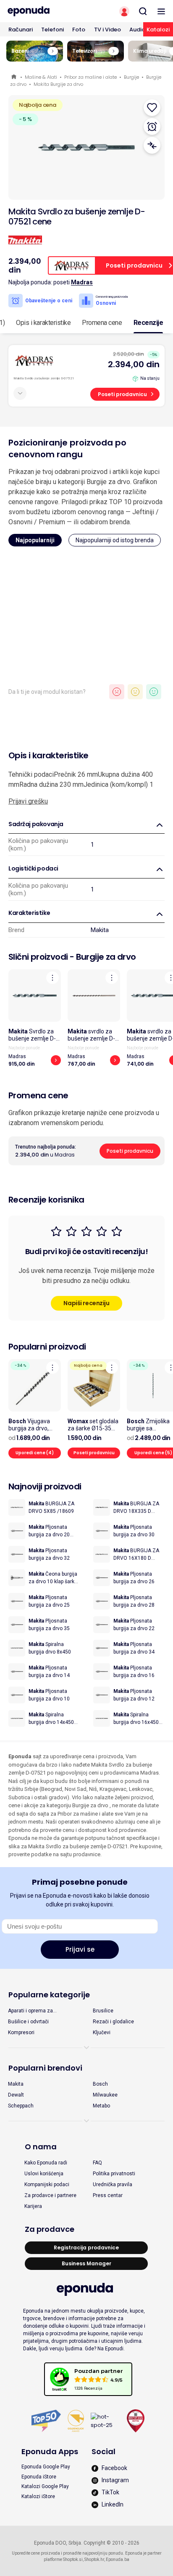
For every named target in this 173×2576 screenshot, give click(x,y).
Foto (79, 30)
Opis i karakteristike (43, 323)
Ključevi (102, 2032)
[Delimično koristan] (135, 692)
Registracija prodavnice (86, 2248)
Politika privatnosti (114, 2174)
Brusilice (103, 2011)
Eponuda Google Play (46, 2467)
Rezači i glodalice (113, 2022)
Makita (100, 930)
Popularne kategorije (49, 1995)
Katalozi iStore (38, 2496)
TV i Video (107, 30)
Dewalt (16, 2095)
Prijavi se (80, 1949)
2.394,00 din (134, 364)
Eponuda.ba (118, 2559)
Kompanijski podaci (47, 2184)
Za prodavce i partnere (50, 2195)
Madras (82, 282)
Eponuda (14, 77)
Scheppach (21, 2106)
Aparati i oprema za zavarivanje (30, 2011)
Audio (137, 30)
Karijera (33, 2206)
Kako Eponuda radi (46, 2163)
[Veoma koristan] (154, 692)
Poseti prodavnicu (122, 394)
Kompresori (21, 2032)
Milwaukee (105, 2095)
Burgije (131, 77)
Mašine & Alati (41, 77)
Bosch (100, 2084)
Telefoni (52, 30)
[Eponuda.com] (43, 11)
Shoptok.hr (94, 2559)
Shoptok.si (73, 2559)
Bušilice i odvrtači (28, 2022)
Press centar (108, 2195)
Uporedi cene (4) (35, 1453)
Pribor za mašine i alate (90, 77)
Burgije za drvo (106, 957)
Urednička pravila (113, 2184)
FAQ (97, 2163)
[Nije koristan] (117, 692)
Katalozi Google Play (45, 2486)
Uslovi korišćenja (44, 2174)
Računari (21, 30)
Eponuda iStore (39, 2477)
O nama (41, 2147)
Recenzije (148, 323)
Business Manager (86, 2263)
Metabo (101, 2106)
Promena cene (102, 323)
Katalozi (158, 30)
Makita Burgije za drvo (58, 84)
